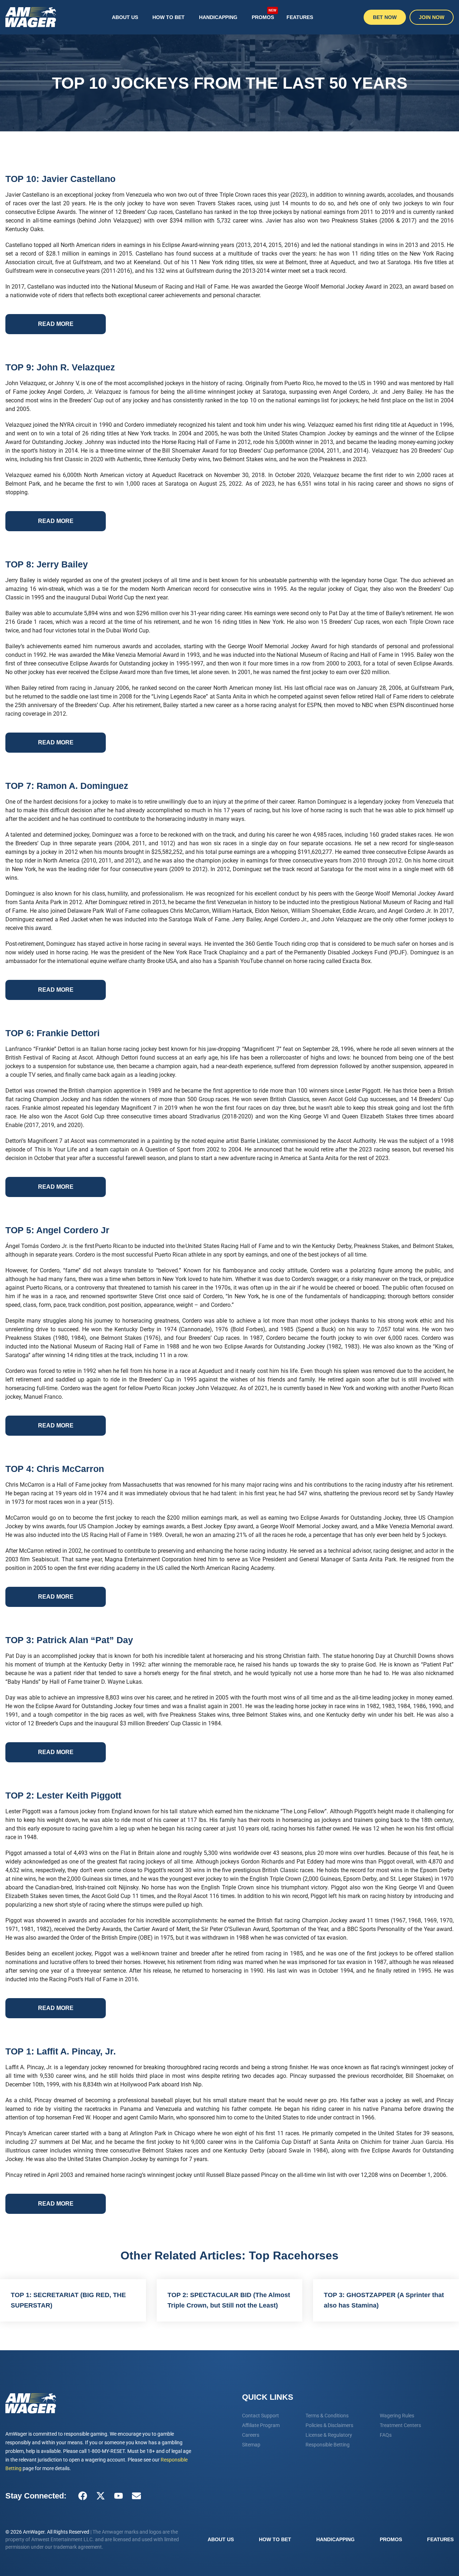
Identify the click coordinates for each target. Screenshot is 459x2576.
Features (300, 17)
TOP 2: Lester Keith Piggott (63, 1795)
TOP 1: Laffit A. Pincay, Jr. (61, 2051)
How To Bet (169, 17)
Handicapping (218, 17)
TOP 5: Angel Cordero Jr (57, 1230)
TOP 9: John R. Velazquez (60, 367)
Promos (264, 14)
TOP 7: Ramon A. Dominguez (67, 786)
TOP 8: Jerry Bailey (47, 564)
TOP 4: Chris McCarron (55, 1469)
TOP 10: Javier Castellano (60, 179)
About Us (125, 17)
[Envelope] (136, 2496)
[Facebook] (82, 2496)
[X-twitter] (100, 2496)
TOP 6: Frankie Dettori (53, 1033)
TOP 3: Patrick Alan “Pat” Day (69, 1640)
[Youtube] (118, 2496)
